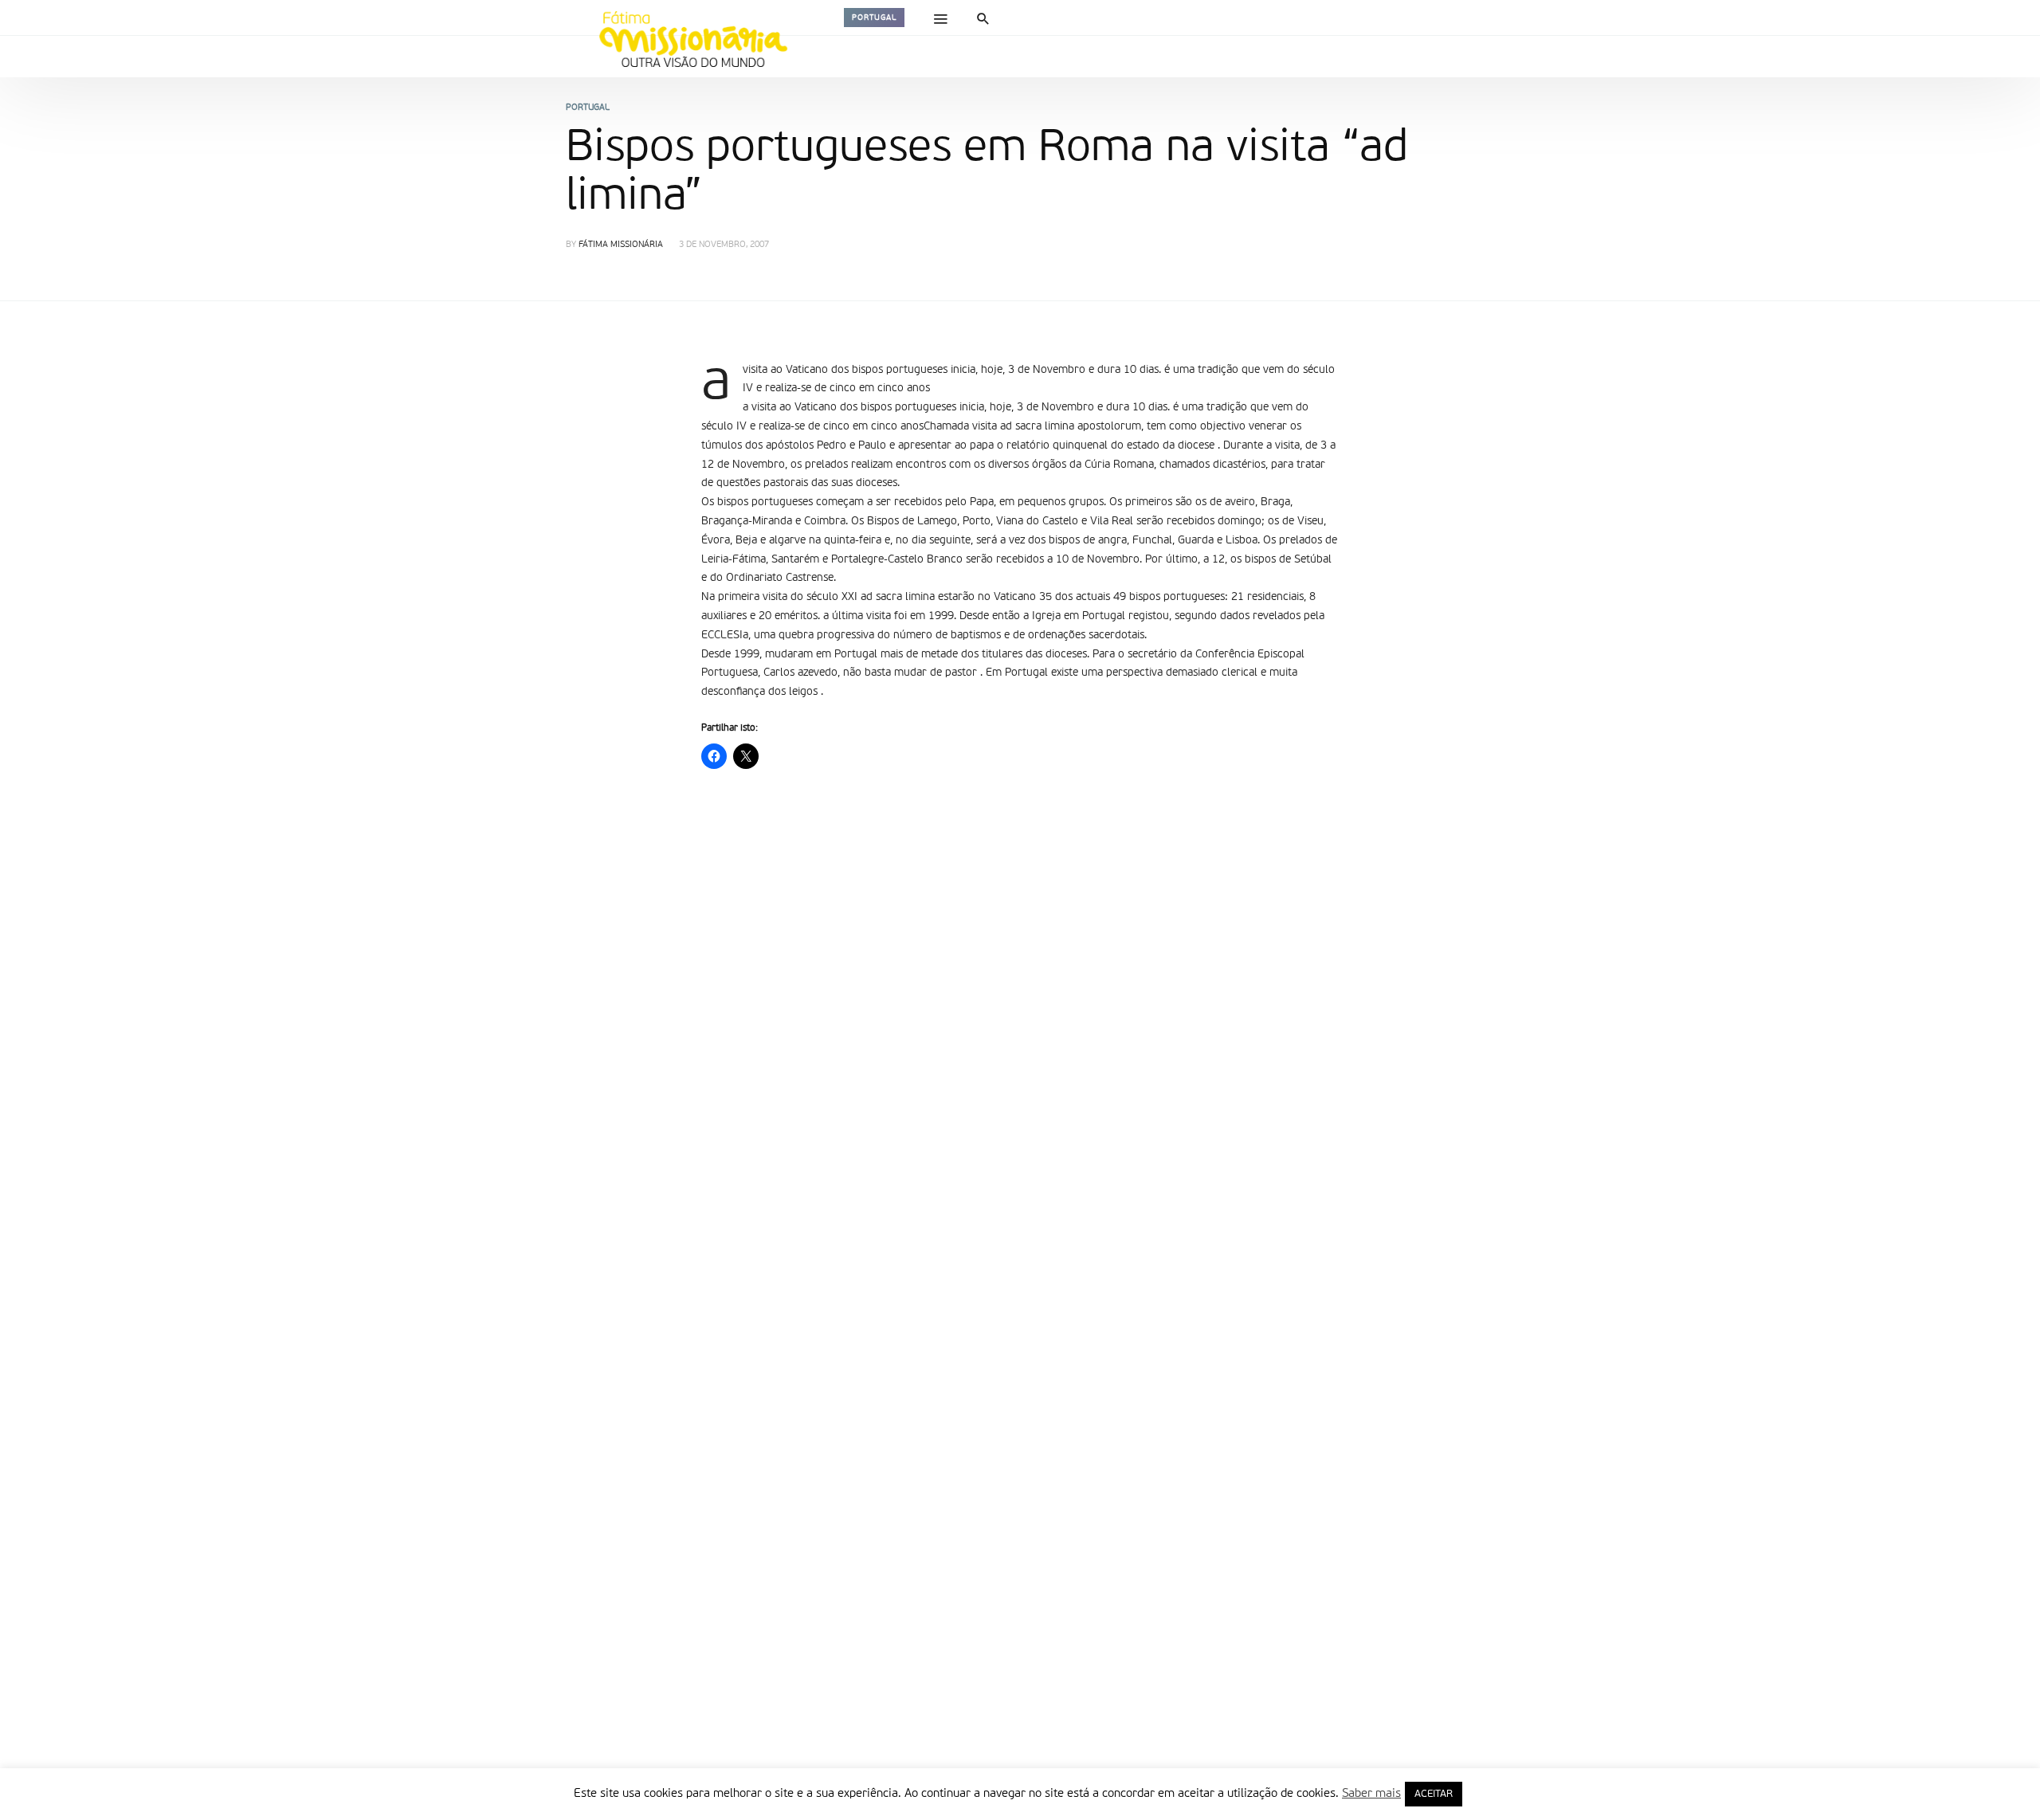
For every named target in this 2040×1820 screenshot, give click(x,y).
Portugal (874, 18)
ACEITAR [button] (1434, 1794)
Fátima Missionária (621, 245)
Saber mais (1371, 1793)
